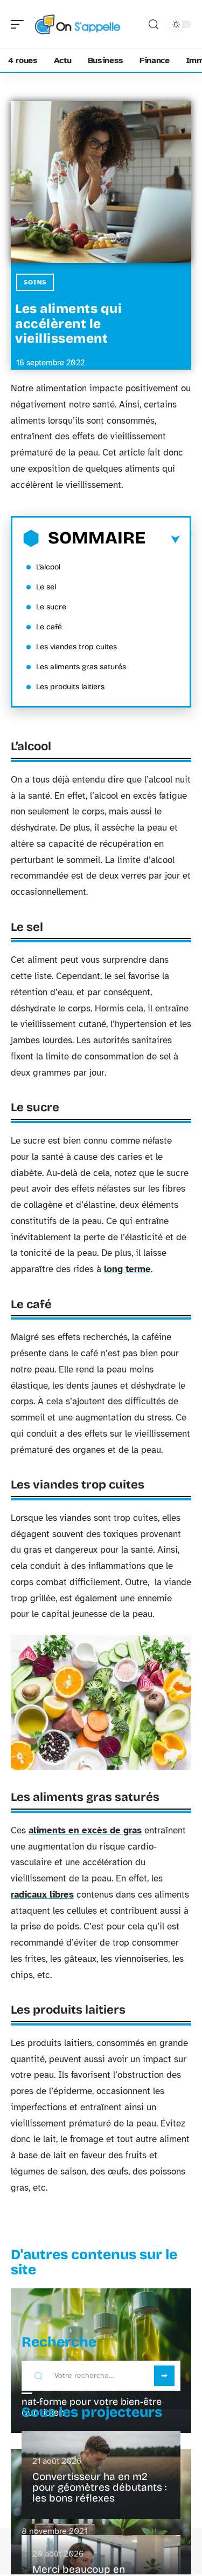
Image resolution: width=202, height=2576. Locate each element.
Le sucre (51, 607)
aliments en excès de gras (85, 1830)
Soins (35, 282)
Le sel (46, 587)
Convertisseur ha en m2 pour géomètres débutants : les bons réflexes (100, 2487)
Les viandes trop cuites (76, 647)
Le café (49, 627)
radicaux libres (42, 1895)
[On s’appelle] (78, 24)
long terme (127, 1269)
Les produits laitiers (70, 687)
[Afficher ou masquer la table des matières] (163, 540)
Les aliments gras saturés (81, 667)
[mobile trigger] (20, 24)
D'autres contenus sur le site (94, 2262)
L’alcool (48, 567)
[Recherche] (154, 25)
